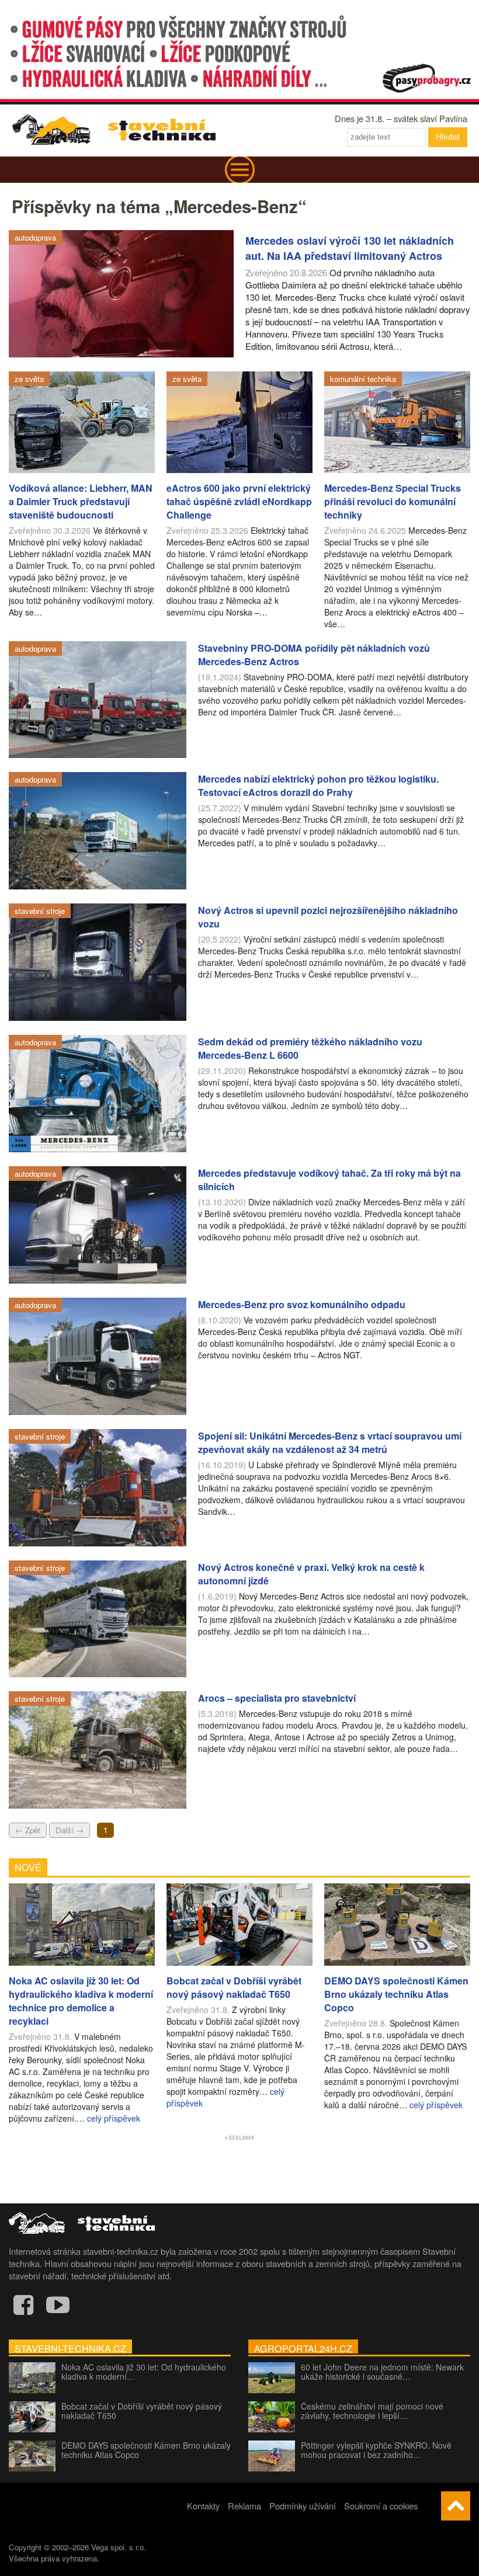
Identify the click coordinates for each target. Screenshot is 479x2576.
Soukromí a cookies (381, 2506)
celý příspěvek (114, 2118)
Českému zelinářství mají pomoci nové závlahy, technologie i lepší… (372, 2411)
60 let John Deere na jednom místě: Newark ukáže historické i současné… (382, 2372)
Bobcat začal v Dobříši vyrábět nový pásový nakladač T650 (142, 2411)
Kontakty (203, 2506)
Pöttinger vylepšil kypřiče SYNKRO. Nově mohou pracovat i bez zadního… (376, 2450)
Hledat (448, 137)
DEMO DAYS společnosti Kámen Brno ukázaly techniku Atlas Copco (146, 2450)
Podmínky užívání (303, 2506)
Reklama (244, 2506)
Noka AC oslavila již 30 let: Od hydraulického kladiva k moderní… (144, 2372)
